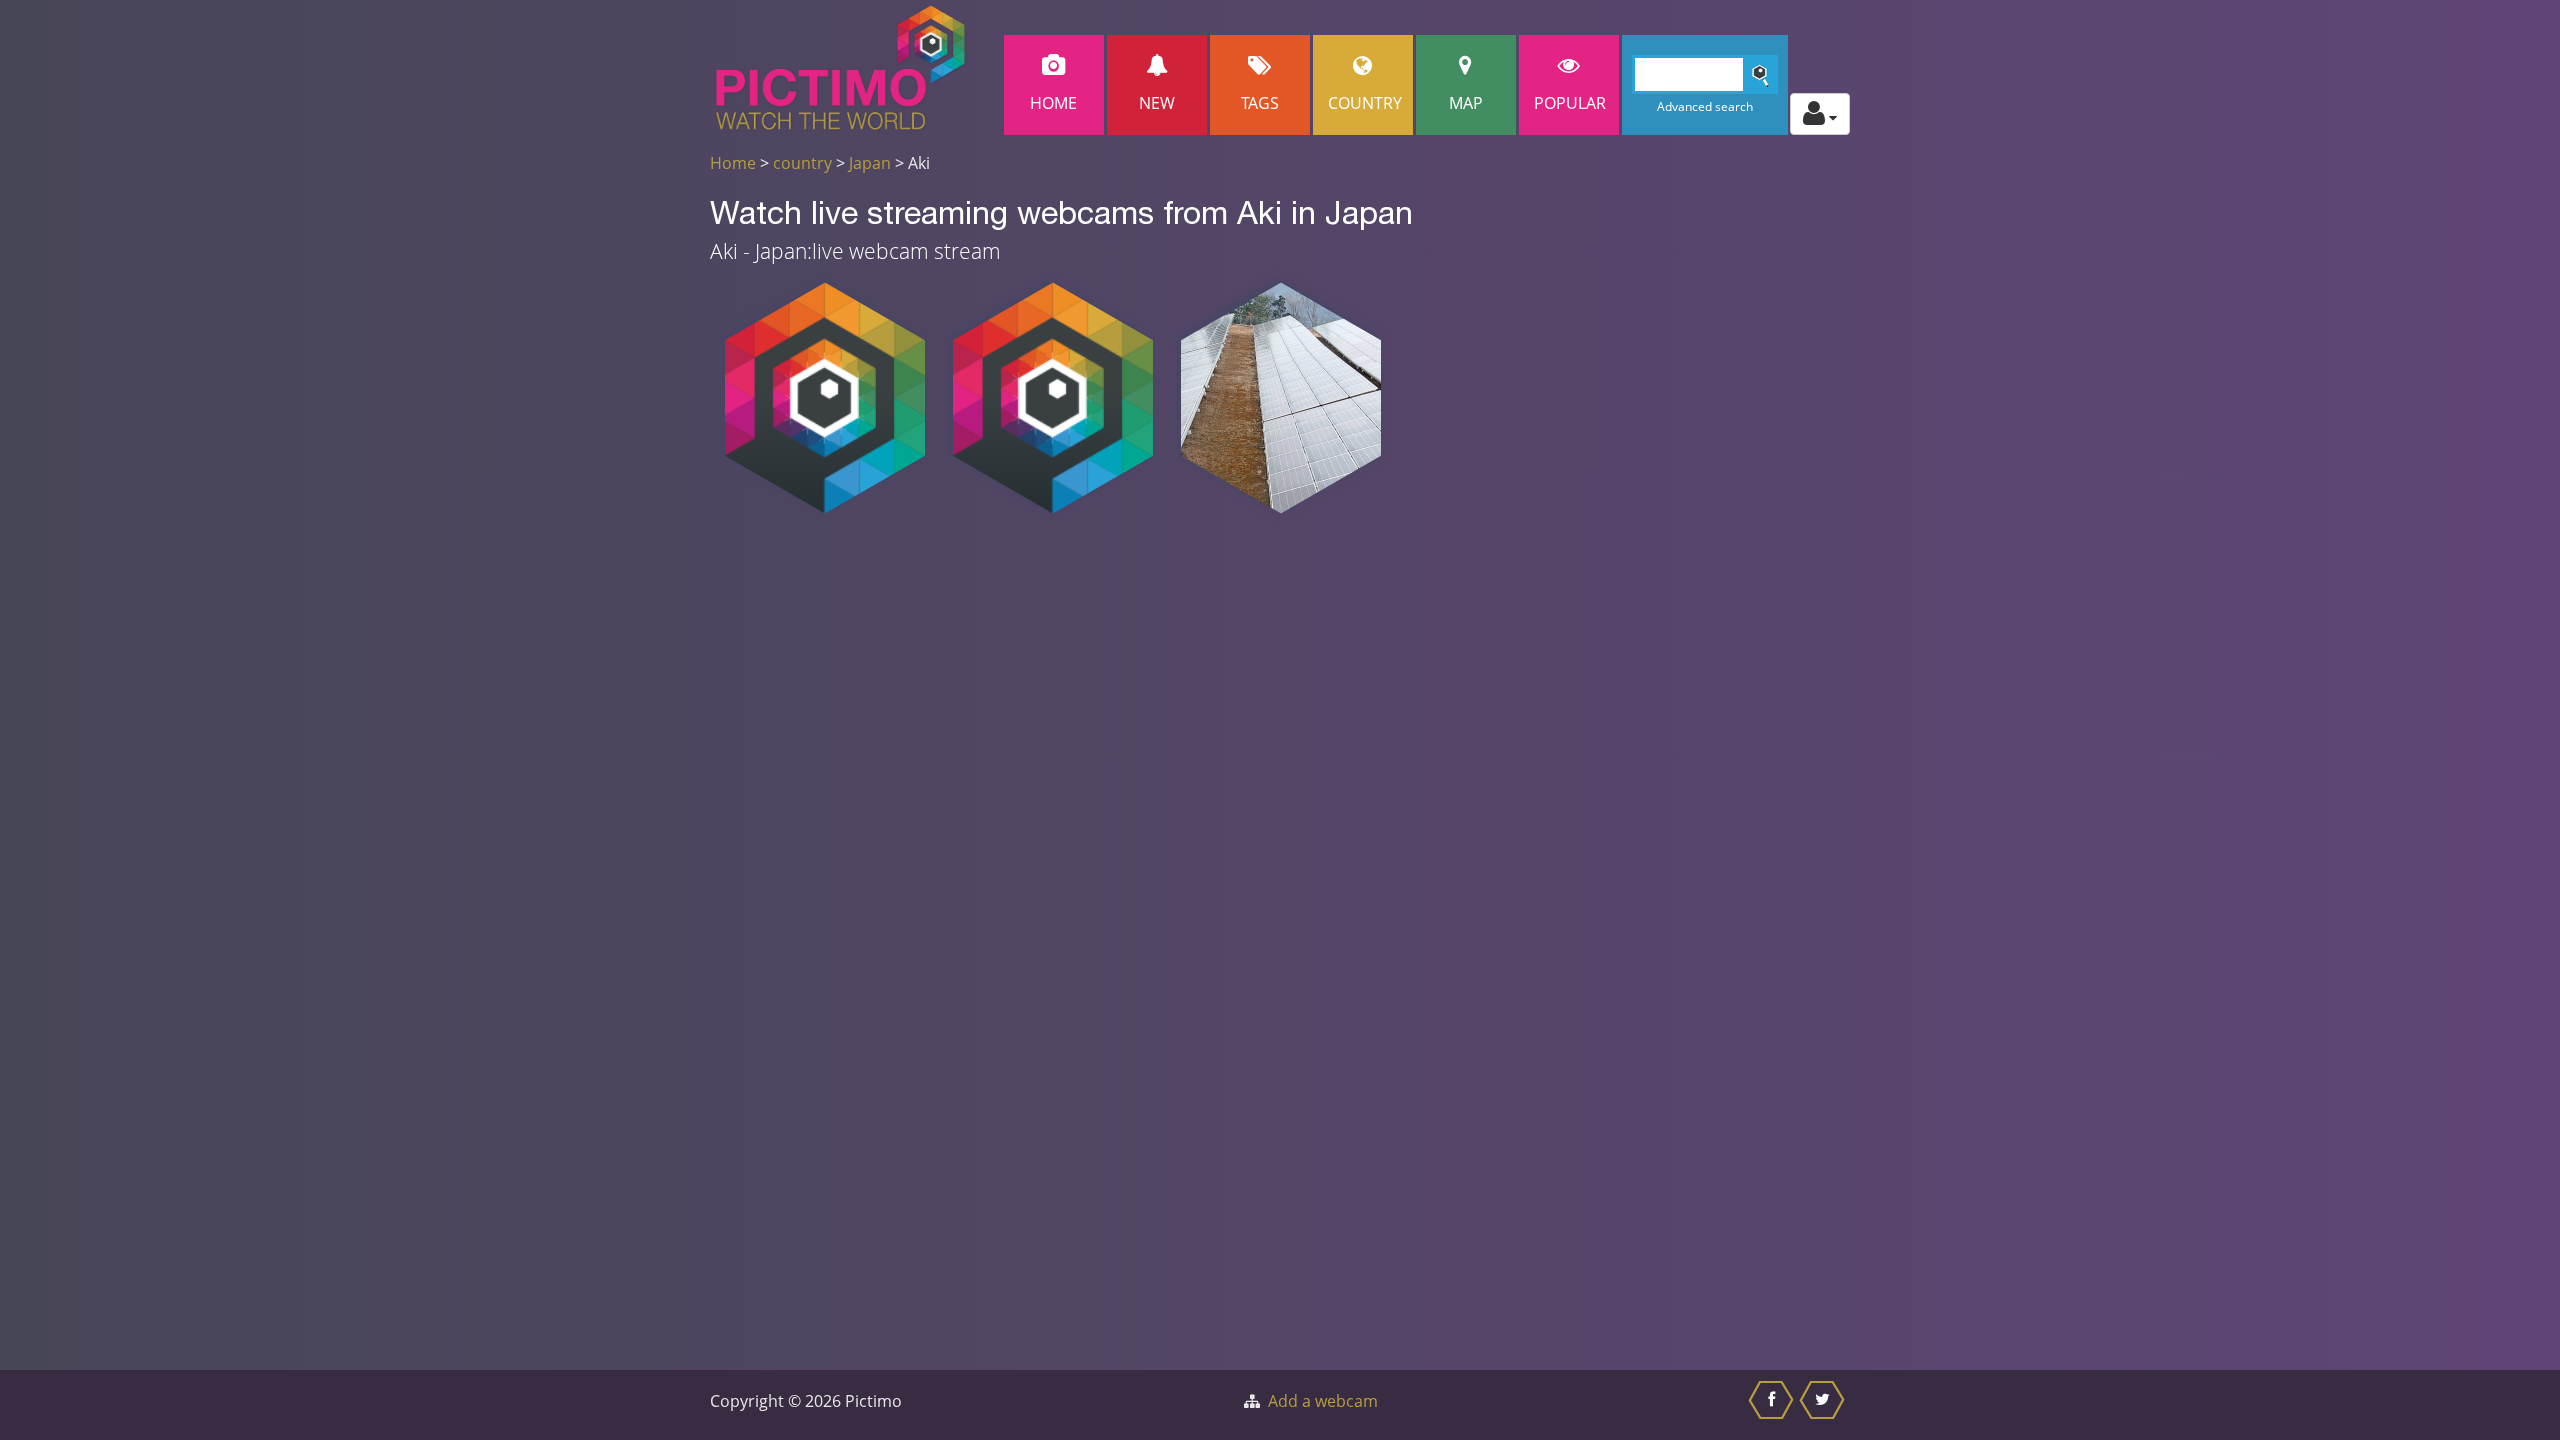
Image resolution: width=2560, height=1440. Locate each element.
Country (1365, 103)
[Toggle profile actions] (1820, 114)
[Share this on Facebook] (1773, 1405)
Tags (1260, 103)
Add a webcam (1323, 1401)
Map (1466, 103)
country (802, 163)
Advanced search (1705, 106)
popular (1570, 103)
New (1157, 103)
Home (1053, 103)
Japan (870, 163)
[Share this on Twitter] (1824, 1405)
